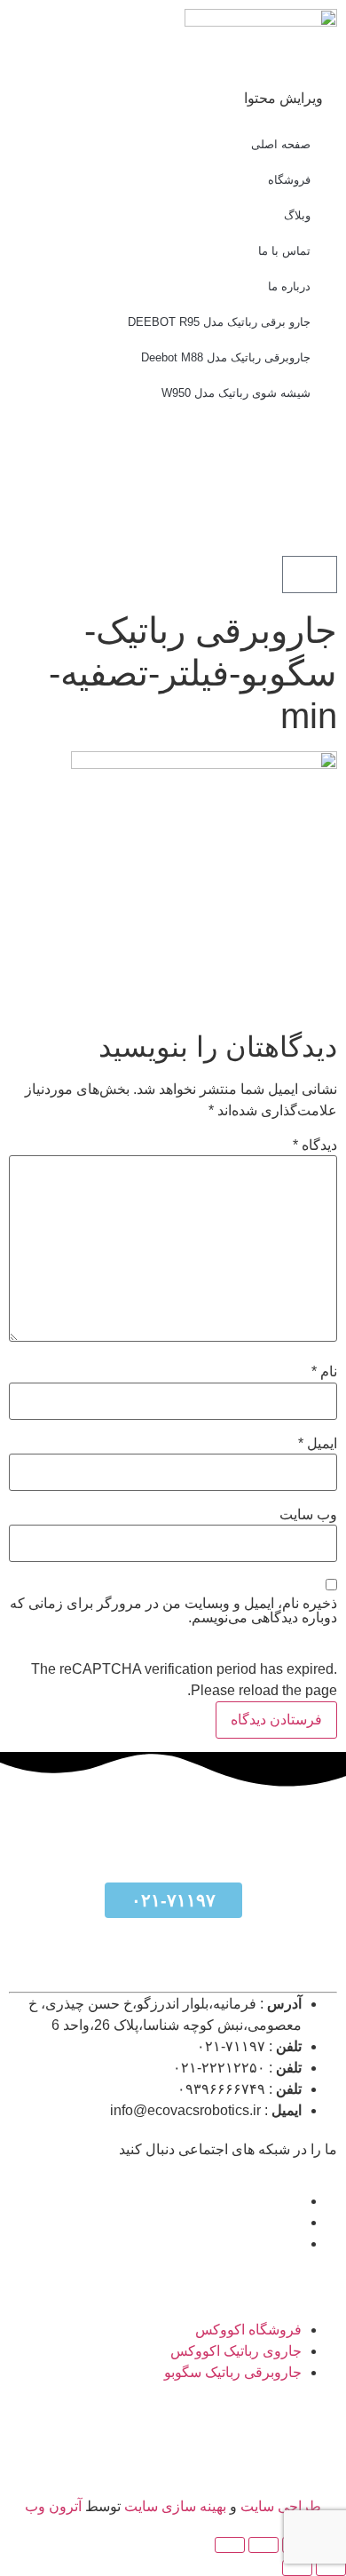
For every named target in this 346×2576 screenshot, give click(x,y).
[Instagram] (219, 510)
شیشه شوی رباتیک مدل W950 (236, 393)
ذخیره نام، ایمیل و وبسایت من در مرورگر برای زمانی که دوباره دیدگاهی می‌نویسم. (173, 1611)
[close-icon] (332, 77)
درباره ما (289, 286)
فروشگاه (289, 180)
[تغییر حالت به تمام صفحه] (263, 2545)
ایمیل (318, 1444)
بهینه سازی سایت (173, 2506)
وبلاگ (297, 215)
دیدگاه (315, 1145)
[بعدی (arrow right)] (297, 2568)
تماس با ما (284, 251)
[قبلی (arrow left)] (331, 2568)
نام (324, 1372)
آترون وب (53, 2506)
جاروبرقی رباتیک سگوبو (233, 2372)
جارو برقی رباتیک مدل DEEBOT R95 (219, 322)
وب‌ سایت (308, 1515)
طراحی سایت (281, 2506)
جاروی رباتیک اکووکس (236, 2351)
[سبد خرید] (310, 575)
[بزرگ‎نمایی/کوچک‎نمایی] (230, 2545)
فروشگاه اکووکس (248, 2330)
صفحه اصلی (281, 144)
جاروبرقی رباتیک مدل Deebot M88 (226, 357)
